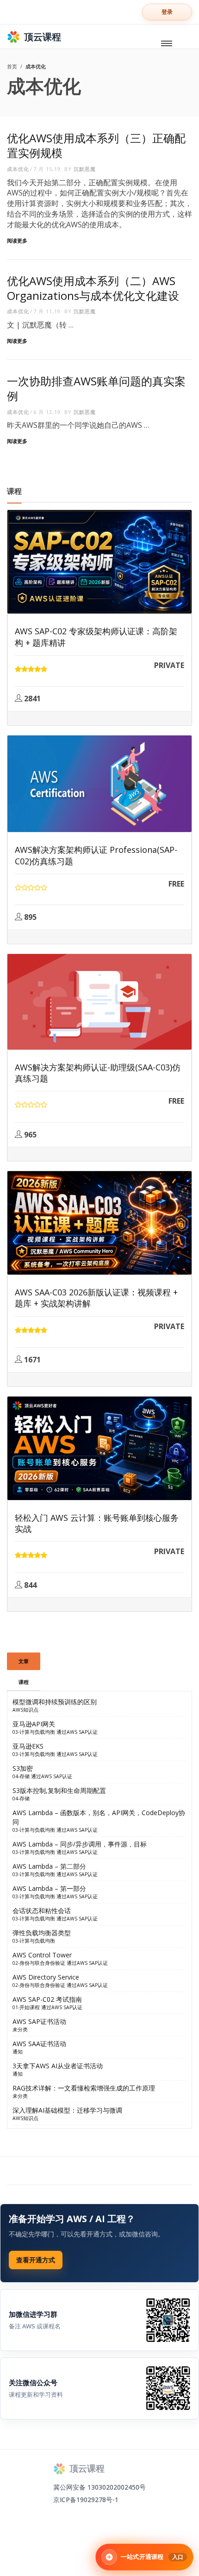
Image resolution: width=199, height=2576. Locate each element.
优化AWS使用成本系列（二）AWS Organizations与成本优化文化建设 (93, 288)
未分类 (20, 2029)
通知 (18, 2052)
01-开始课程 (26, 2007)
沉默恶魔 (85, 169)
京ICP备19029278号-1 (86, 2500)
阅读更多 (17, 240)
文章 (24, 1661)
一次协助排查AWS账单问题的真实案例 (96, 388)
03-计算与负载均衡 (34, 1732)
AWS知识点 (25, 1710)
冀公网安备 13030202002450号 (99, 2487)
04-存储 (21, 1776)
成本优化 (18, 169)
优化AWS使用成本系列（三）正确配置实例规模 (96, 145)
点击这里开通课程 (36, 2260)
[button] (167, 12)
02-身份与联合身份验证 (39, 1963)
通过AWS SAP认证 (77, 1732)
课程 (24, 1682)
